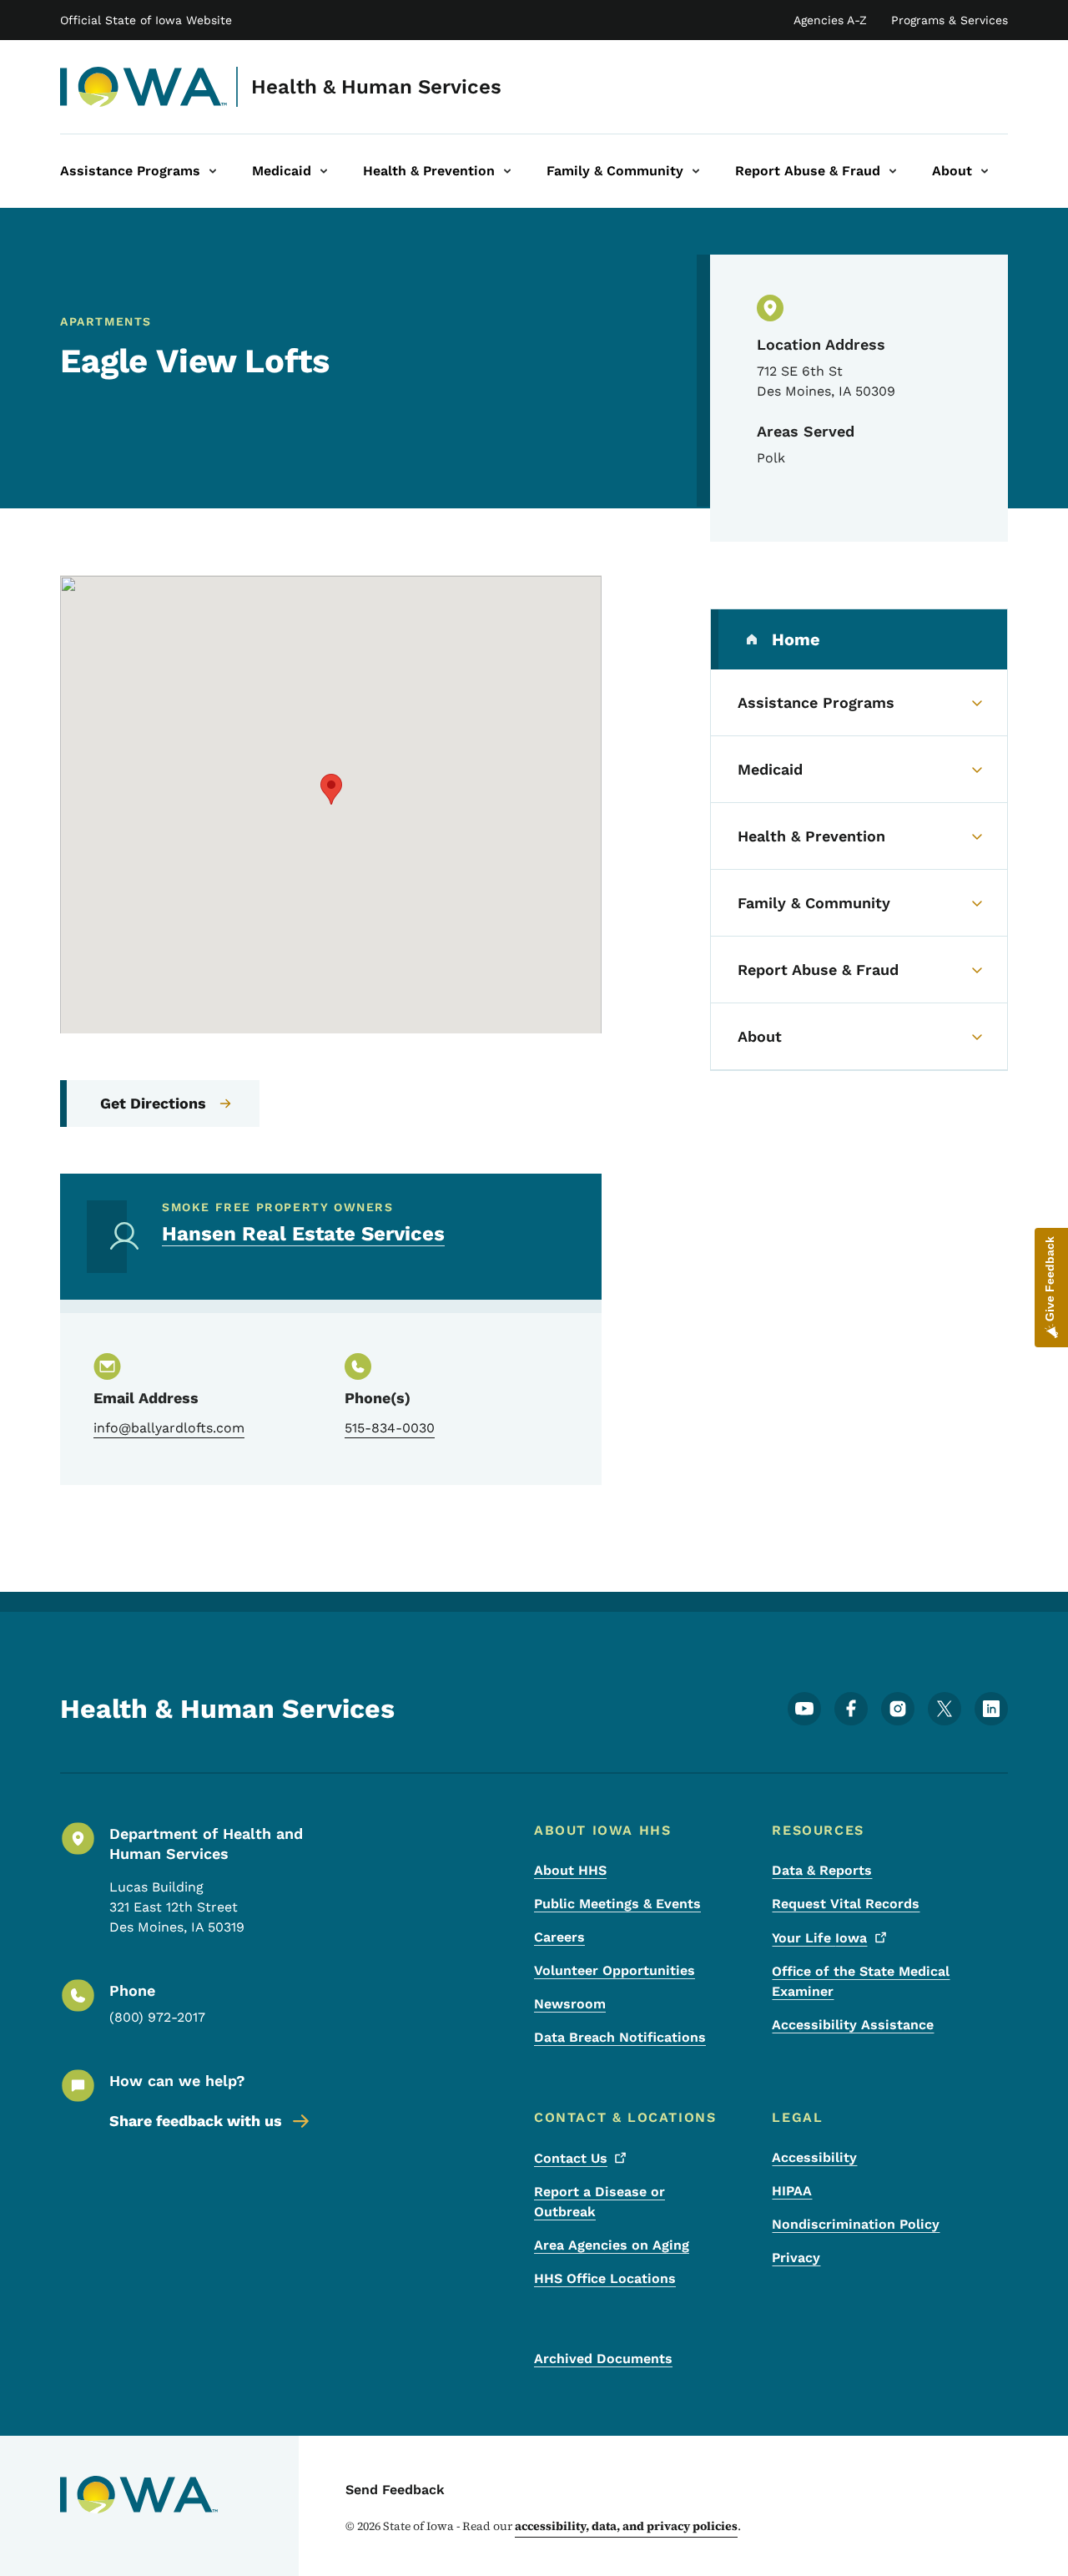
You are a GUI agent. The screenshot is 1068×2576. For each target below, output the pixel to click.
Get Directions (153, 1103)
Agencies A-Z (830, 20)
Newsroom (570, 2004)
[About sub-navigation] (985, 171)
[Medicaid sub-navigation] (324, 171)
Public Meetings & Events (617, 1904)
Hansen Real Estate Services (303, 1234)
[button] (331, 789)
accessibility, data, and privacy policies (626, 2526)
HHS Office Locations (605, 2278)
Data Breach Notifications (620, 2037)
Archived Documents (603, 2359)
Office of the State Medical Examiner (861, 1981)
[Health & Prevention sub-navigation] (507, 171)
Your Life (819, 1938)
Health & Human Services (376, 87)
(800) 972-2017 (157, 2017)
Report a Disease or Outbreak (599, 2202)
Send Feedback (395, 2490)
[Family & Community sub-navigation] (696, 171)
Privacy (796, 2258)
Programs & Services (950, 20)
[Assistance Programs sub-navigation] (213, 171)
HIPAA (792, 2191)
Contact (571, 2158)
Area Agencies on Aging (612, 2245)
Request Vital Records (846, 1904)
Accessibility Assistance (853, 2025)
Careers (559, 1937)
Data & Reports (822, 1870)
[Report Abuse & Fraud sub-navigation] (893, 171)
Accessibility (814, 2157)
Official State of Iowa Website (146, 20)
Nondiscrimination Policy (856, 2224)
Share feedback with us (196, 2121)
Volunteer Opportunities (615, 1970)
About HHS (570, 1870)
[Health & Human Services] (144, 87)
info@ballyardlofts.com (169, 1428)
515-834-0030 (390, 1428)
